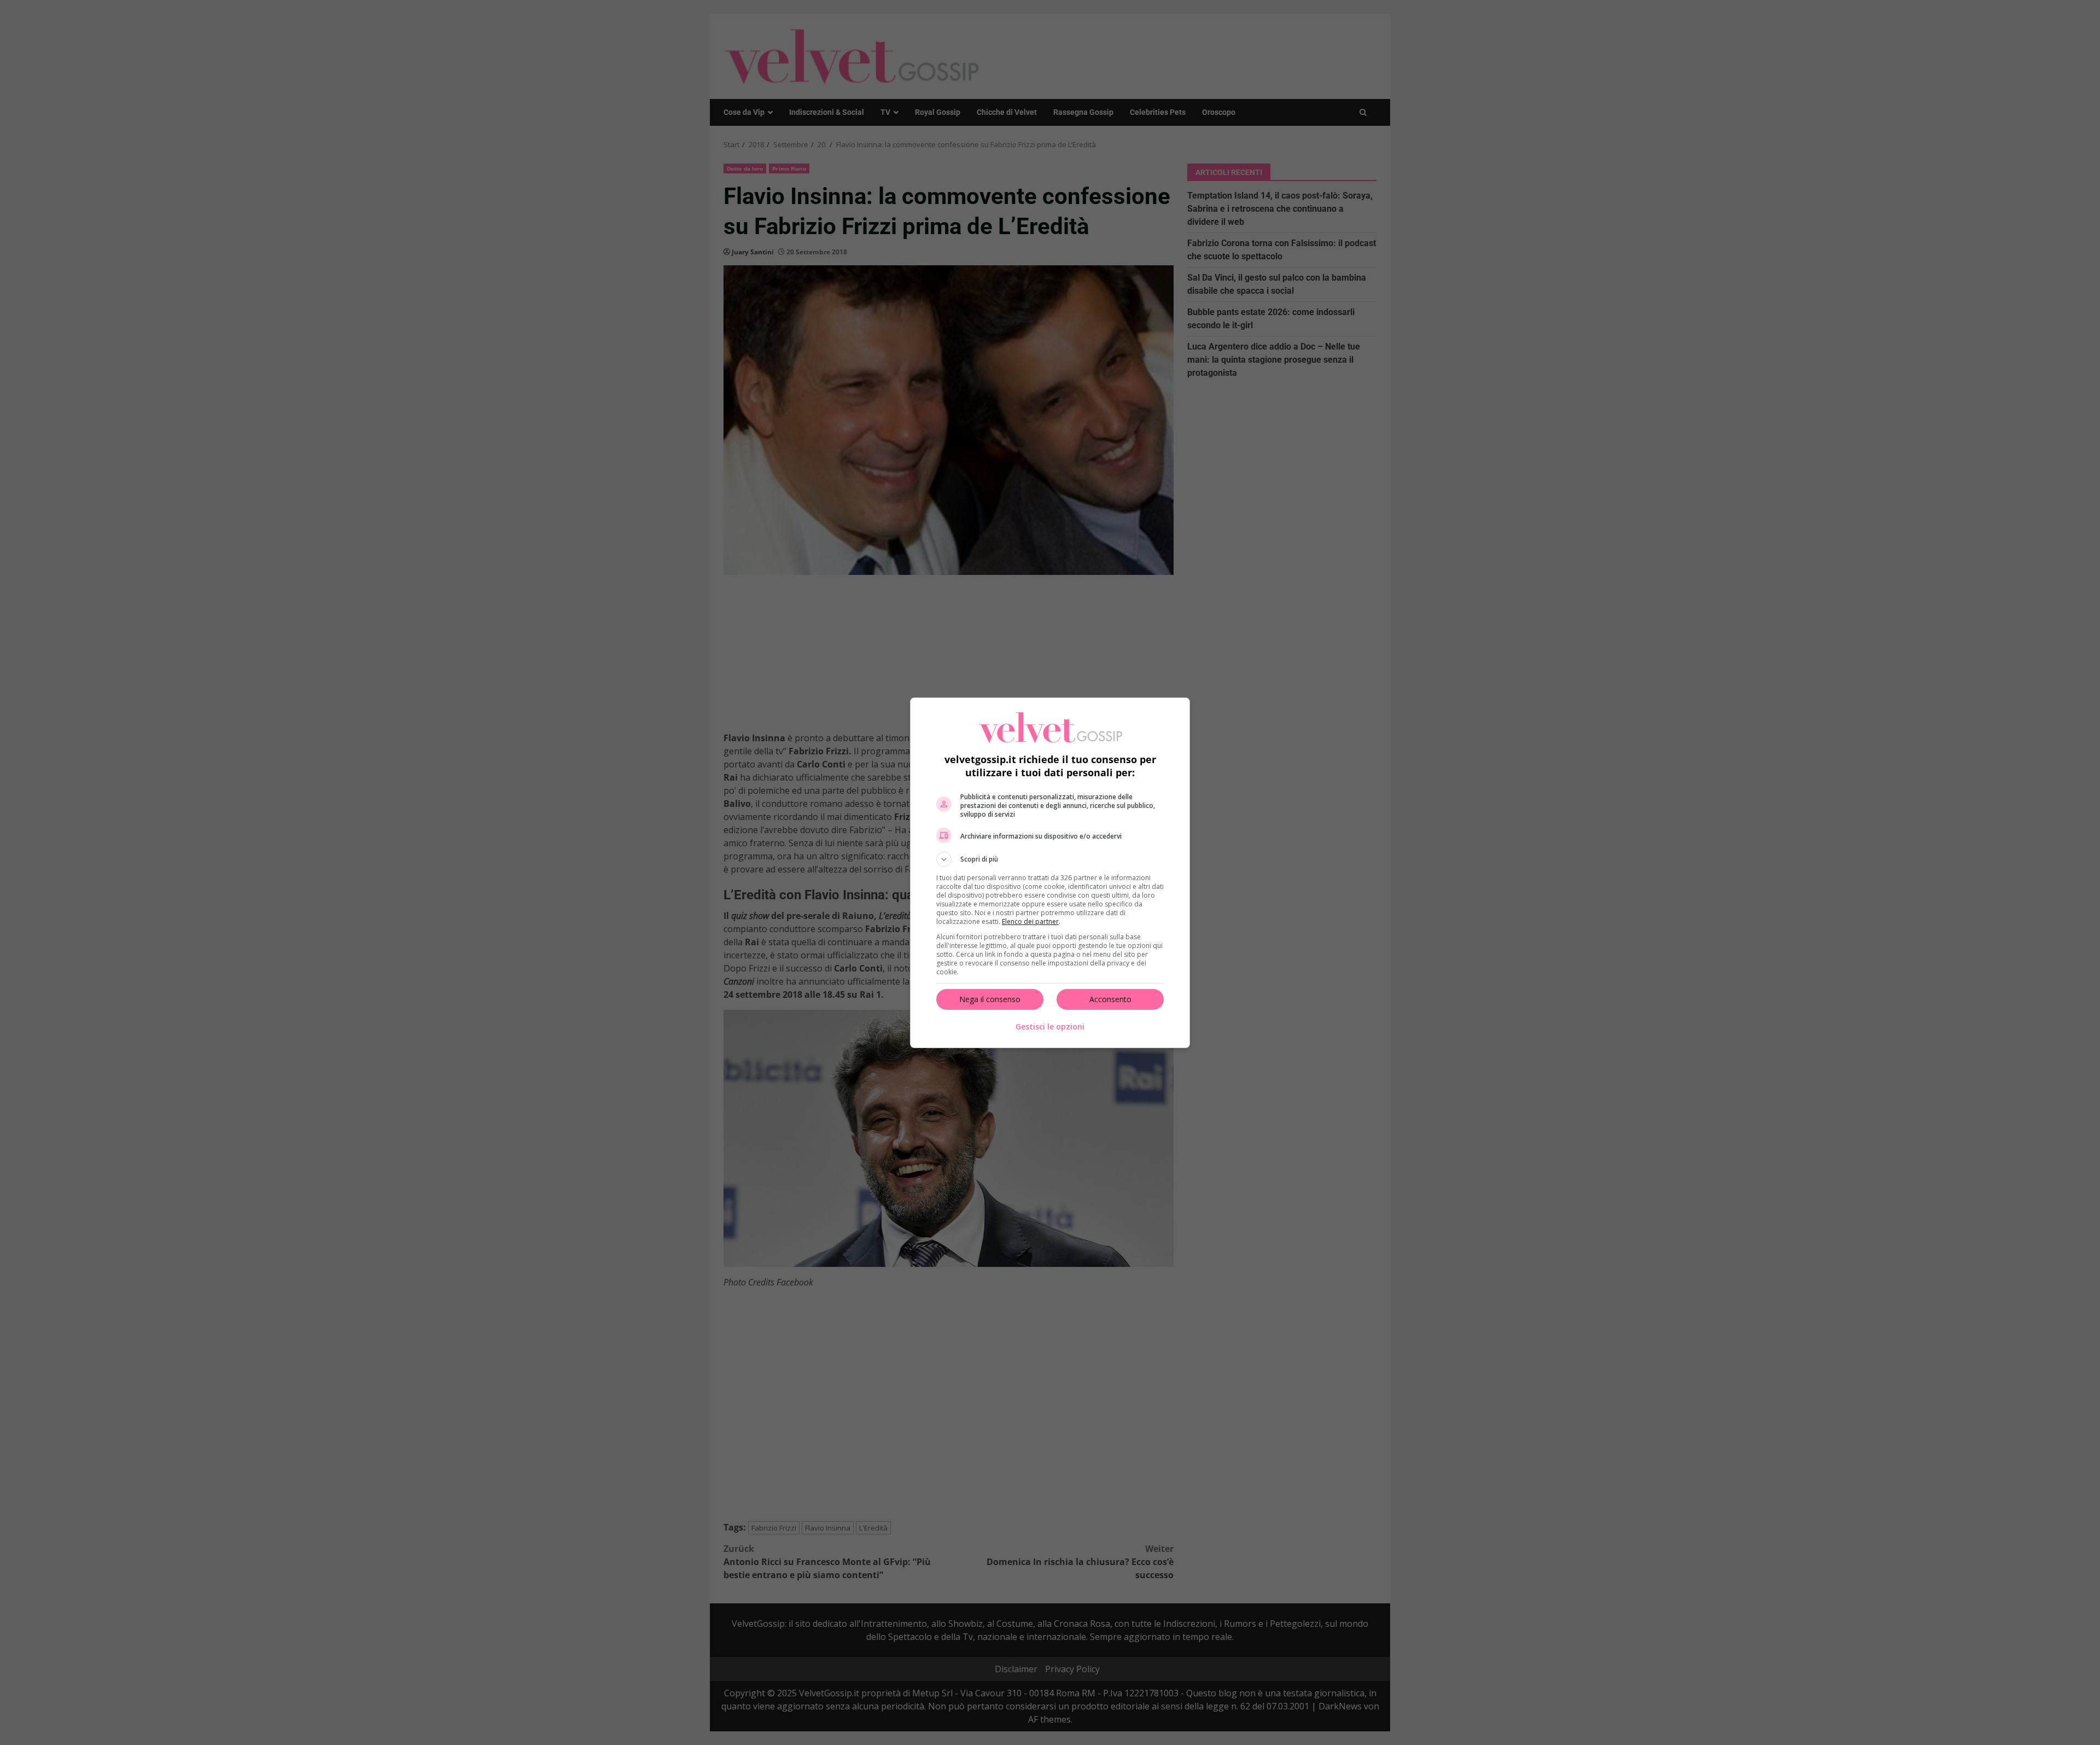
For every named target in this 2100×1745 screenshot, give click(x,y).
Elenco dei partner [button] (1030, 921)
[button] (1050, 859)
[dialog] (1050, 873)
